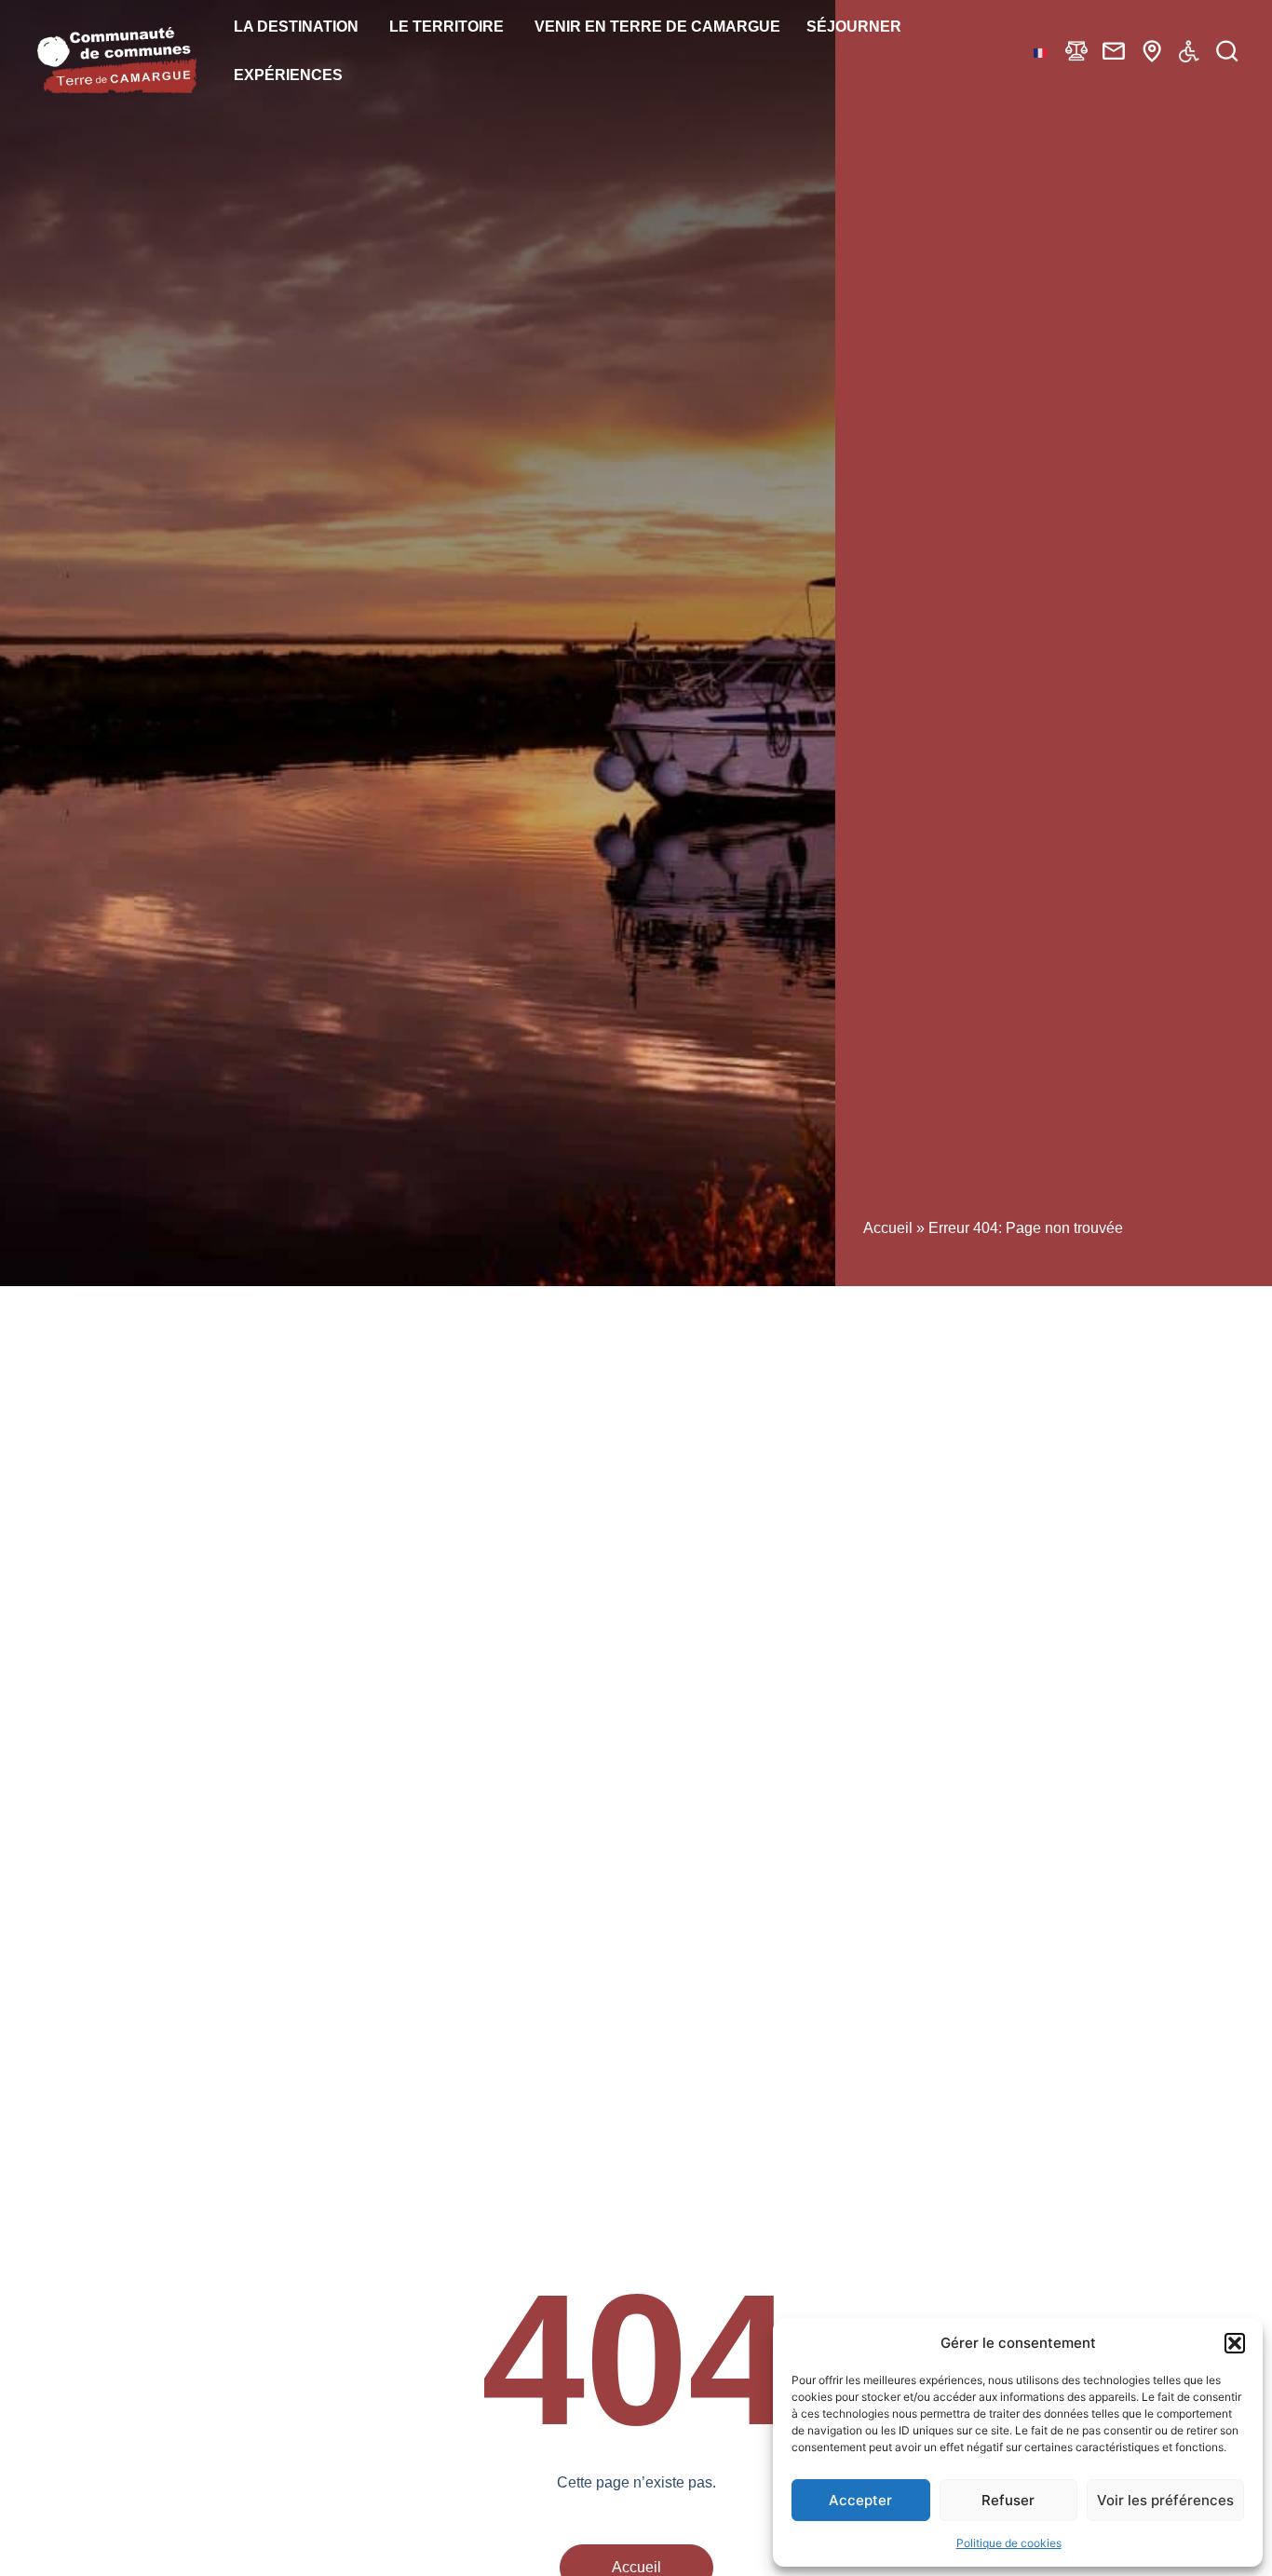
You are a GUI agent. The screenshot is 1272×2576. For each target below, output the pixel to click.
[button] (1235, 2343)
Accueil (888, 1228)
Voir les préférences (1165, 2500)
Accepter (860, 2500)
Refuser (1008, 2500)
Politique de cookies (1009, 2543)
